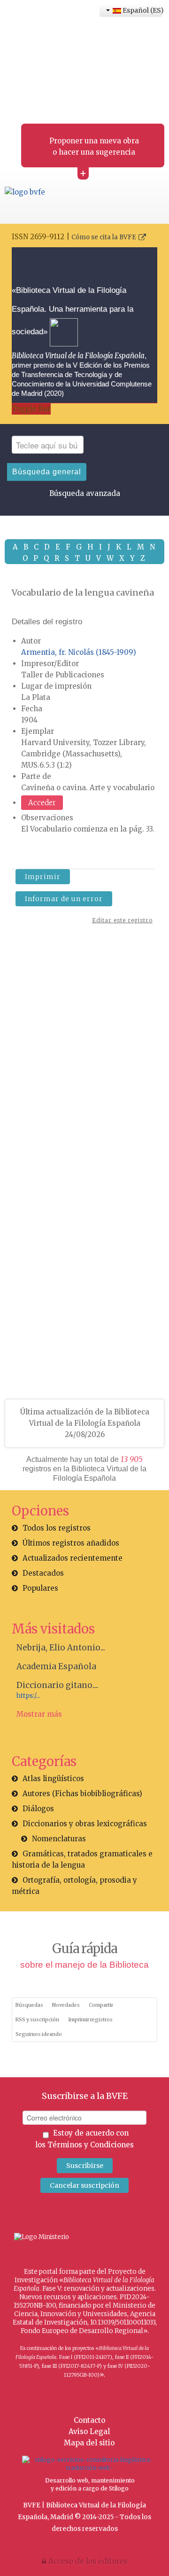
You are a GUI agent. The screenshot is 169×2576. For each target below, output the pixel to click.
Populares (40, 1588)
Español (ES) (142, 10)
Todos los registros (57, 1528)
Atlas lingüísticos (53, 1779)
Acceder (42, 803)
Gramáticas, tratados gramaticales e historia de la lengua (82, 1859)
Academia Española (56, 1666)
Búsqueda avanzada (85, 493)
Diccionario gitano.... (58, 1685)
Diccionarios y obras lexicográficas (85, 1824)
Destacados (43, 1573)
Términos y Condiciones (91, 2145)
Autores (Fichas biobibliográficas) (82, 1794)
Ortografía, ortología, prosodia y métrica (74, 1886)
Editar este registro (122, 920)
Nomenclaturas (59, 1839)
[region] (84, 1072)
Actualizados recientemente (73, 1558)
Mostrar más (39, 1714)
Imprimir (43, 877)
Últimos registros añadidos (71, 1543)
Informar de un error (64, 899)
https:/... (28, 1696)
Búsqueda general (47, 472)
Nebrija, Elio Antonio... (61, 1648)
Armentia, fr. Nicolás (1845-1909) (79, 652)
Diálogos (38, 1809)
